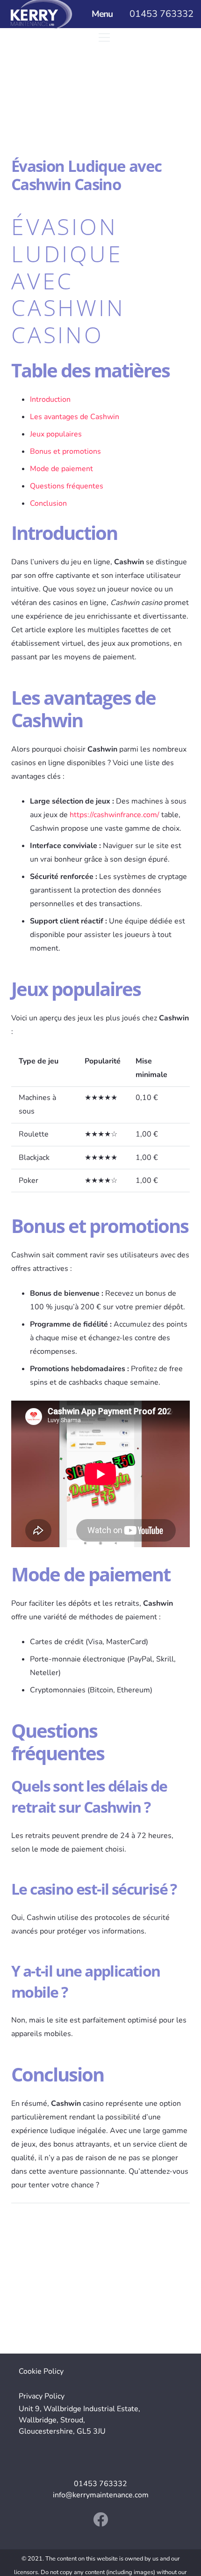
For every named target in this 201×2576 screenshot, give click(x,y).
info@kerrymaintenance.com (101, 2495)
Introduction (50, 399)
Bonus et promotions (65, 451)
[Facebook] (100, 2519)
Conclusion (48, 503)
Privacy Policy (42, 2396)
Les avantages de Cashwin (75, 417)
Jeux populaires (56, 434)
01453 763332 (100, 2484)
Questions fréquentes (67, 486)
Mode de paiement (61, 469)
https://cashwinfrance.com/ (115, 815)
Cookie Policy (41, 2371)
